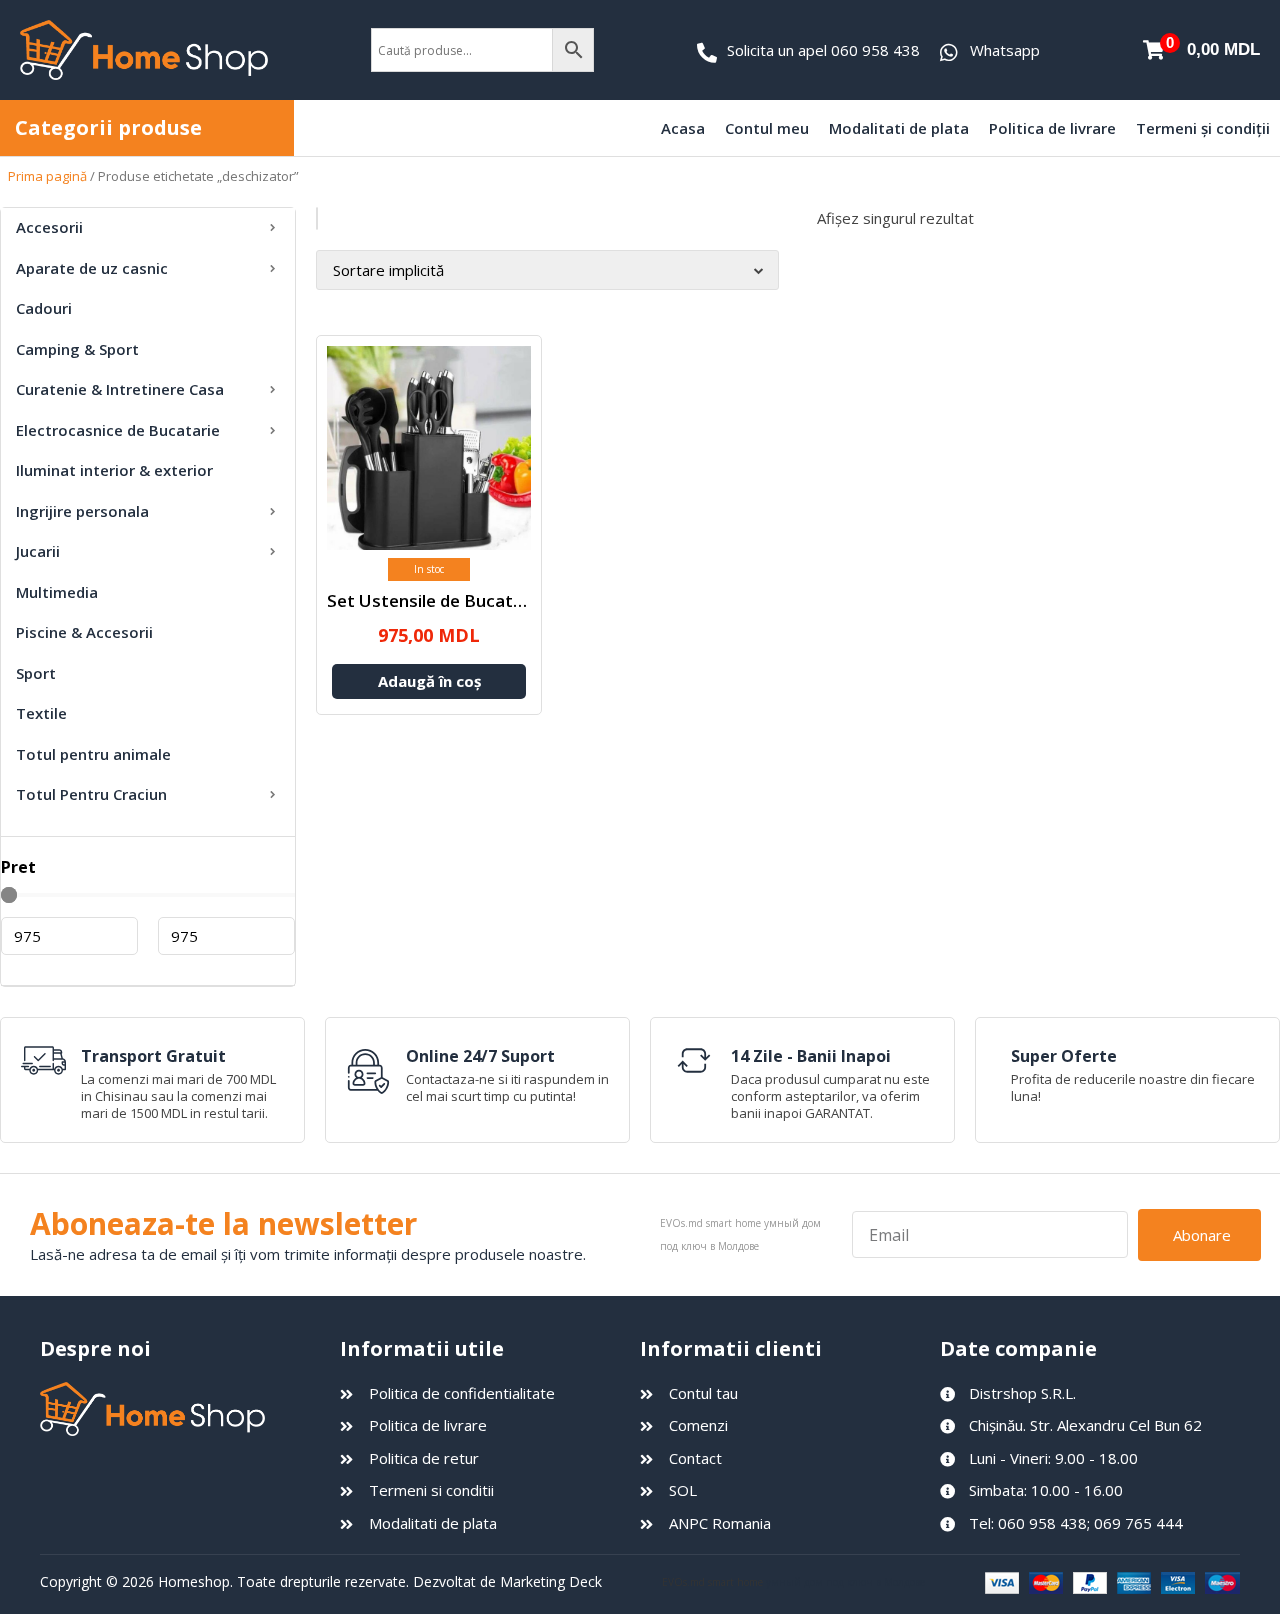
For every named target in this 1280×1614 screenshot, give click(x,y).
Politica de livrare (1052, 128)
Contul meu (767, 128)
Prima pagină (47, 176)
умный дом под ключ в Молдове (845, 1582)
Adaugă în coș (429, 681)
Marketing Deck (551, 1581)
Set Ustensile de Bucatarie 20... (453, 600)
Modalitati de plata (899, 128)
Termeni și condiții (1203, 128)
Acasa (683, 128)
